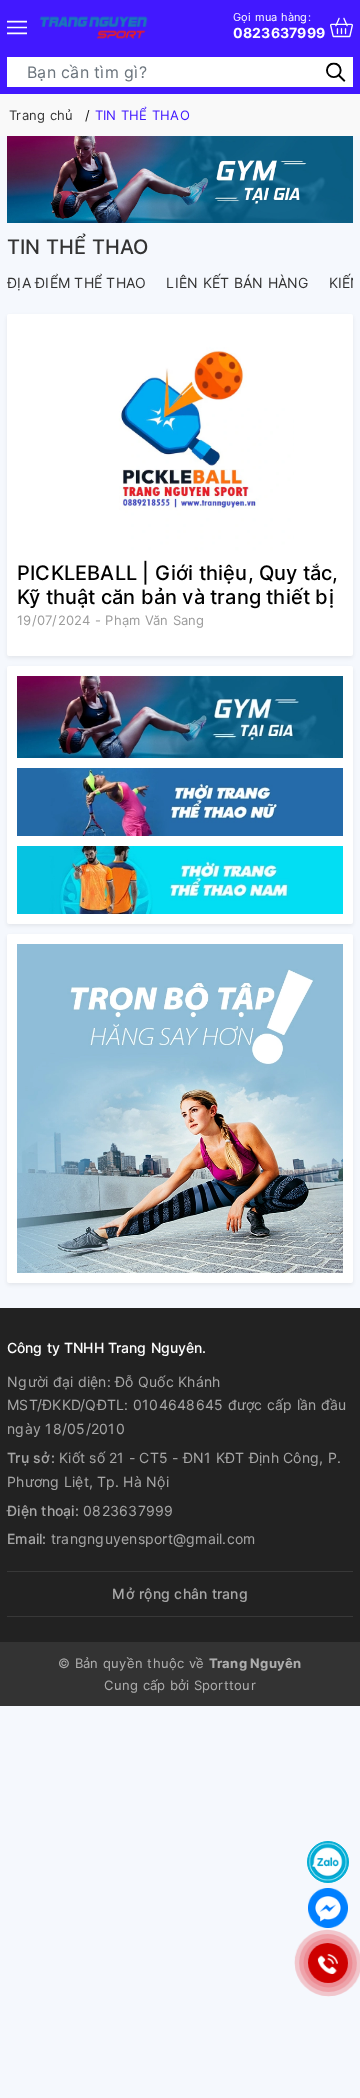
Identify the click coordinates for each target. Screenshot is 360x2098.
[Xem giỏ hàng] (341, 27)
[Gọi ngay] (327, 1963)
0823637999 (279, 25)
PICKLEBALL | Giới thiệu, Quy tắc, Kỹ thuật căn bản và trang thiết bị (178, 585)
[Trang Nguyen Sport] (93, 27)
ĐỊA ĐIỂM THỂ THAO (76, 282)
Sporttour (225, 1685)
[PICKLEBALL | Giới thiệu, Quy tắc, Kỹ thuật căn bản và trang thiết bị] (180, 437)
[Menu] (17, 27)
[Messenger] (328, 1908)
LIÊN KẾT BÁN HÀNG (237, 282)
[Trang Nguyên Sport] (180, 1108)
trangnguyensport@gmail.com (153, 1538)
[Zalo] (328, 1862)
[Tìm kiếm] (335, 71)
